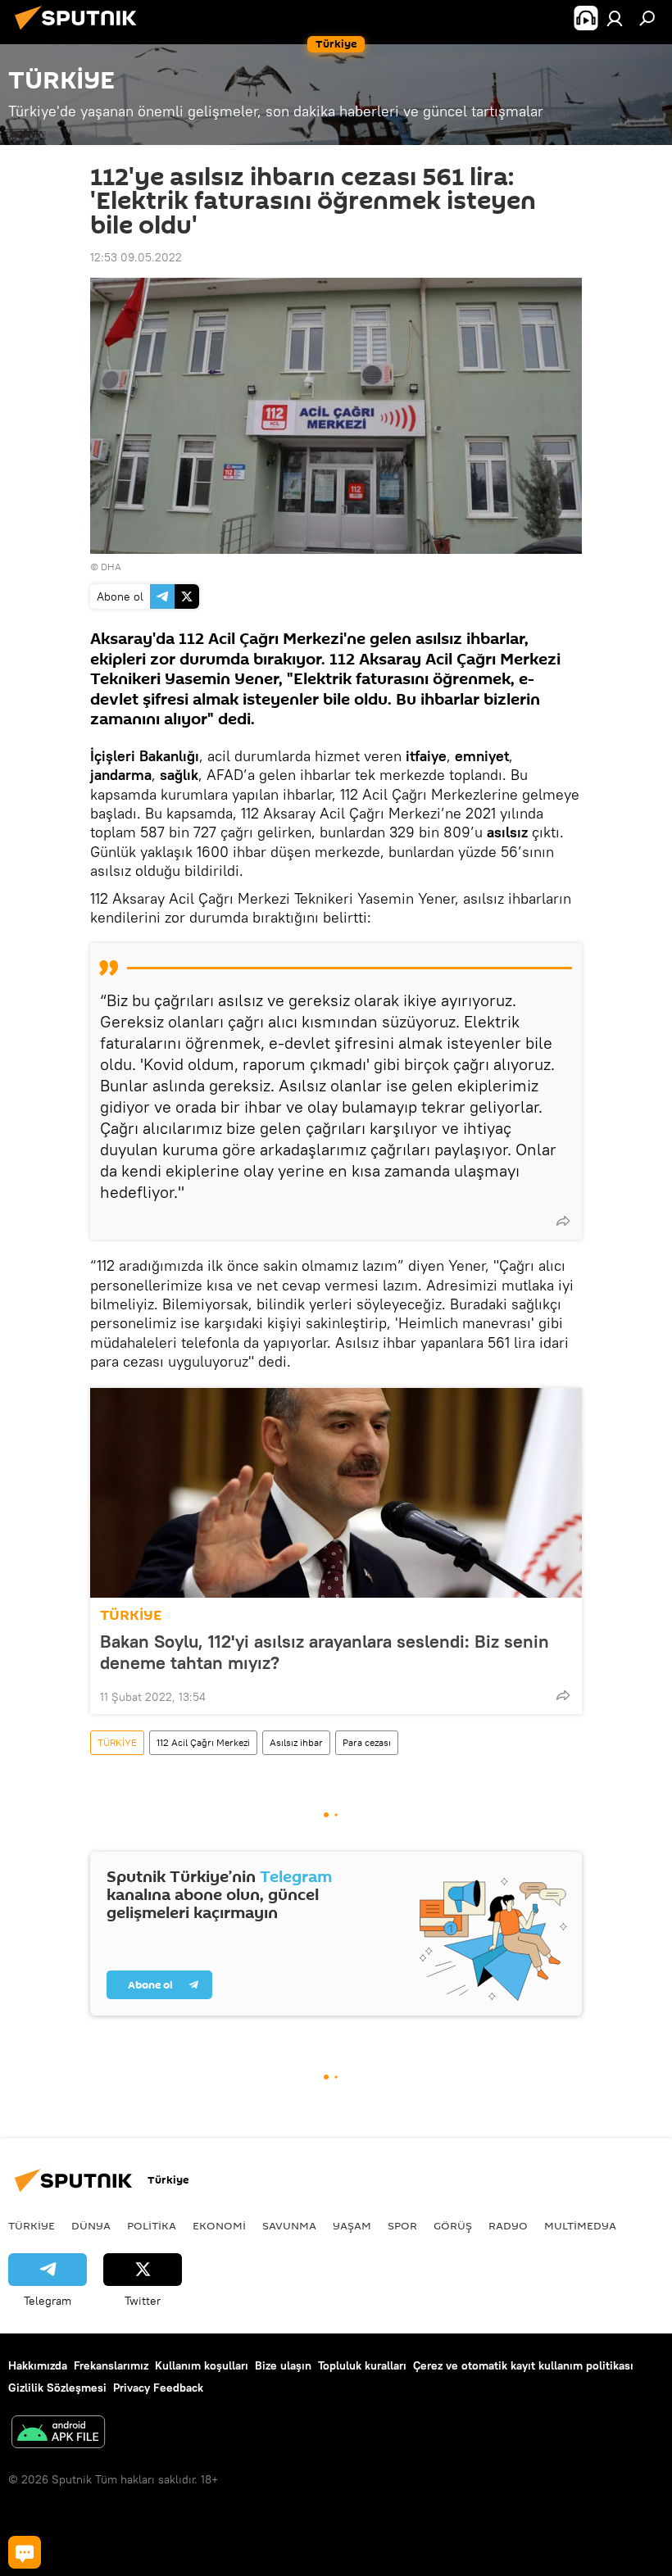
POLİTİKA (152, 2225)
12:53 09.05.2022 (136, 257)
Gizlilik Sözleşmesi (57, 2388)
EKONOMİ (219, 2225)
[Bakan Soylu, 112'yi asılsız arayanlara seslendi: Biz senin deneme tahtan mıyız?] (336, 1493)
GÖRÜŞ (453, 2225)
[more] (563, 1221)
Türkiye (32, 2225)
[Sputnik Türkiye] (80, 32)
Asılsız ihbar (296, 1742)
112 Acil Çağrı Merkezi (203, 1742)
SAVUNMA (289, 2225)
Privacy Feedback (158, 2388)
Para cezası (367, 1742)
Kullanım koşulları (202, 2365)
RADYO (508, 2225)
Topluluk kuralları (362, 2365)
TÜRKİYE (131, 1615)
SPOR (402, 2225)
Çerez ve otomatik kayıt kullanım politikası (523, 2365)
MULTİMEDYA (580, 2225)
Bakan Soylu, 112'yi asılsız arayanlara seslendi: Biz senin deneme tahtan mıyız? (325, 1652)
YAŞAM (352, 2225)
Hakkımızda (38, 2365)
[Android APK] (58, 2434)
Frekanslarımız (111, 2365)
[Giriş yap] (615, 18)
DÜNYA (91, 2225)
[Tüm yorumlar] (25, 2552)
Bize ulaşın (283, 2365)
